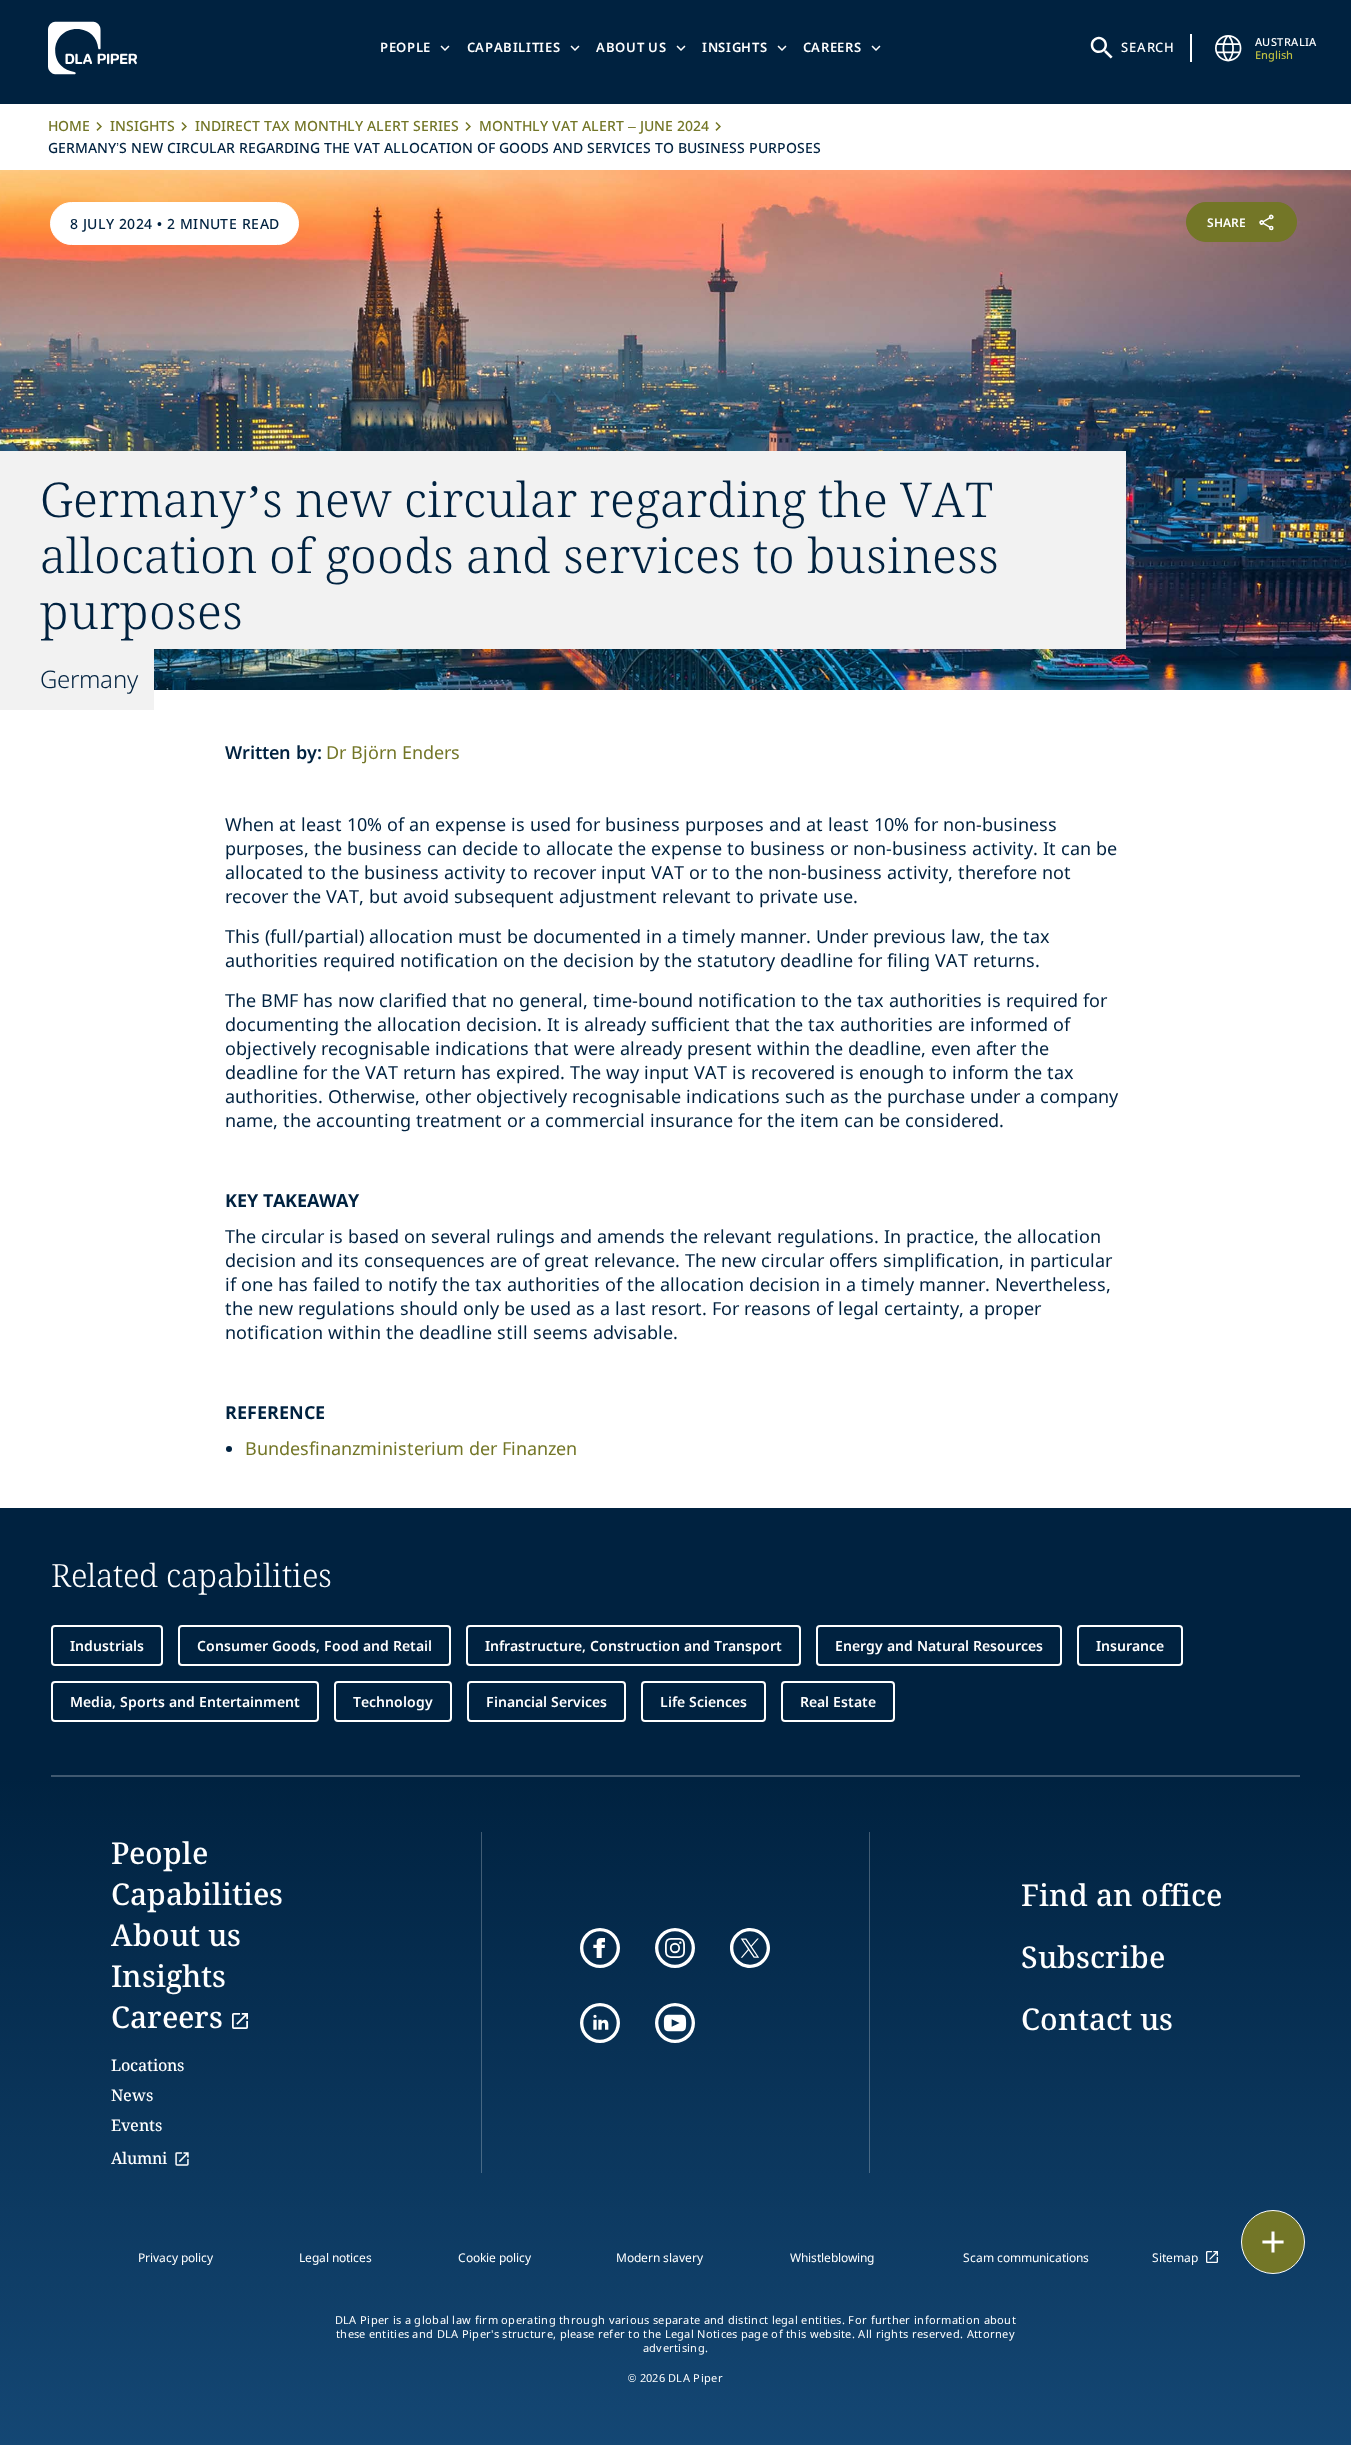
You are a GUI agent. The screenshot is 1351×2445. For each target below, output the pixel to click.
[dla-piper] (98, 48)
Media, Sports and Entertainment (185, 1701)
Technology (393, 1701)
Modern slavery (659, 2257)
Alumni (139, 2158)
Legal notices (335, 2257)
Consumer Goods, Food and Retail (314, 1645)
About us (631, 47)
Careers (832, 47)
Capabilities (514, 47)
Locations (147, 2065)
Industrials (107, 1645)
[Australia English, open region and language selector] (1229, 48)
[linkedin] (600, 2023)
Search (1148, 47)
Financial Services (546, 1701)
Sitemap (1175, 2257)
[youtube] (675, 2023)
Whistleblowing (832, 2257)
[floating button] (1273, 2242)
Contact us (1097, 2018)
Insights (734, 47)
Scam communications (1026, 2257)
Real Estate (838, 1701)
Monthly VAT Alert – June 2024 (594, 125)
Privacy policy (175, 2257)
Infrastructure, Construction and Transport (633, 1645)
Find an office (1121, 1894)
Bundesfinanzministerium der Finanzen (411, 1448)
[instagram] (675, 1948)
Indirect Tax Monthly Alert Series (327, 125)
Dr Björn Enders (393, 752)
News (132, 2095)
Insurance (1130, 1645)
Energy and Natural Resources (939, 1645)
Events (136, 2125)
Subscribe (1093, 1956)
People (405, 47)
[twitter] (750, 1948)
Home (69, 125)
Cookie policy (494, 2257)
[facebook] (600, 1948)
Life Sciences (703, 1701)
